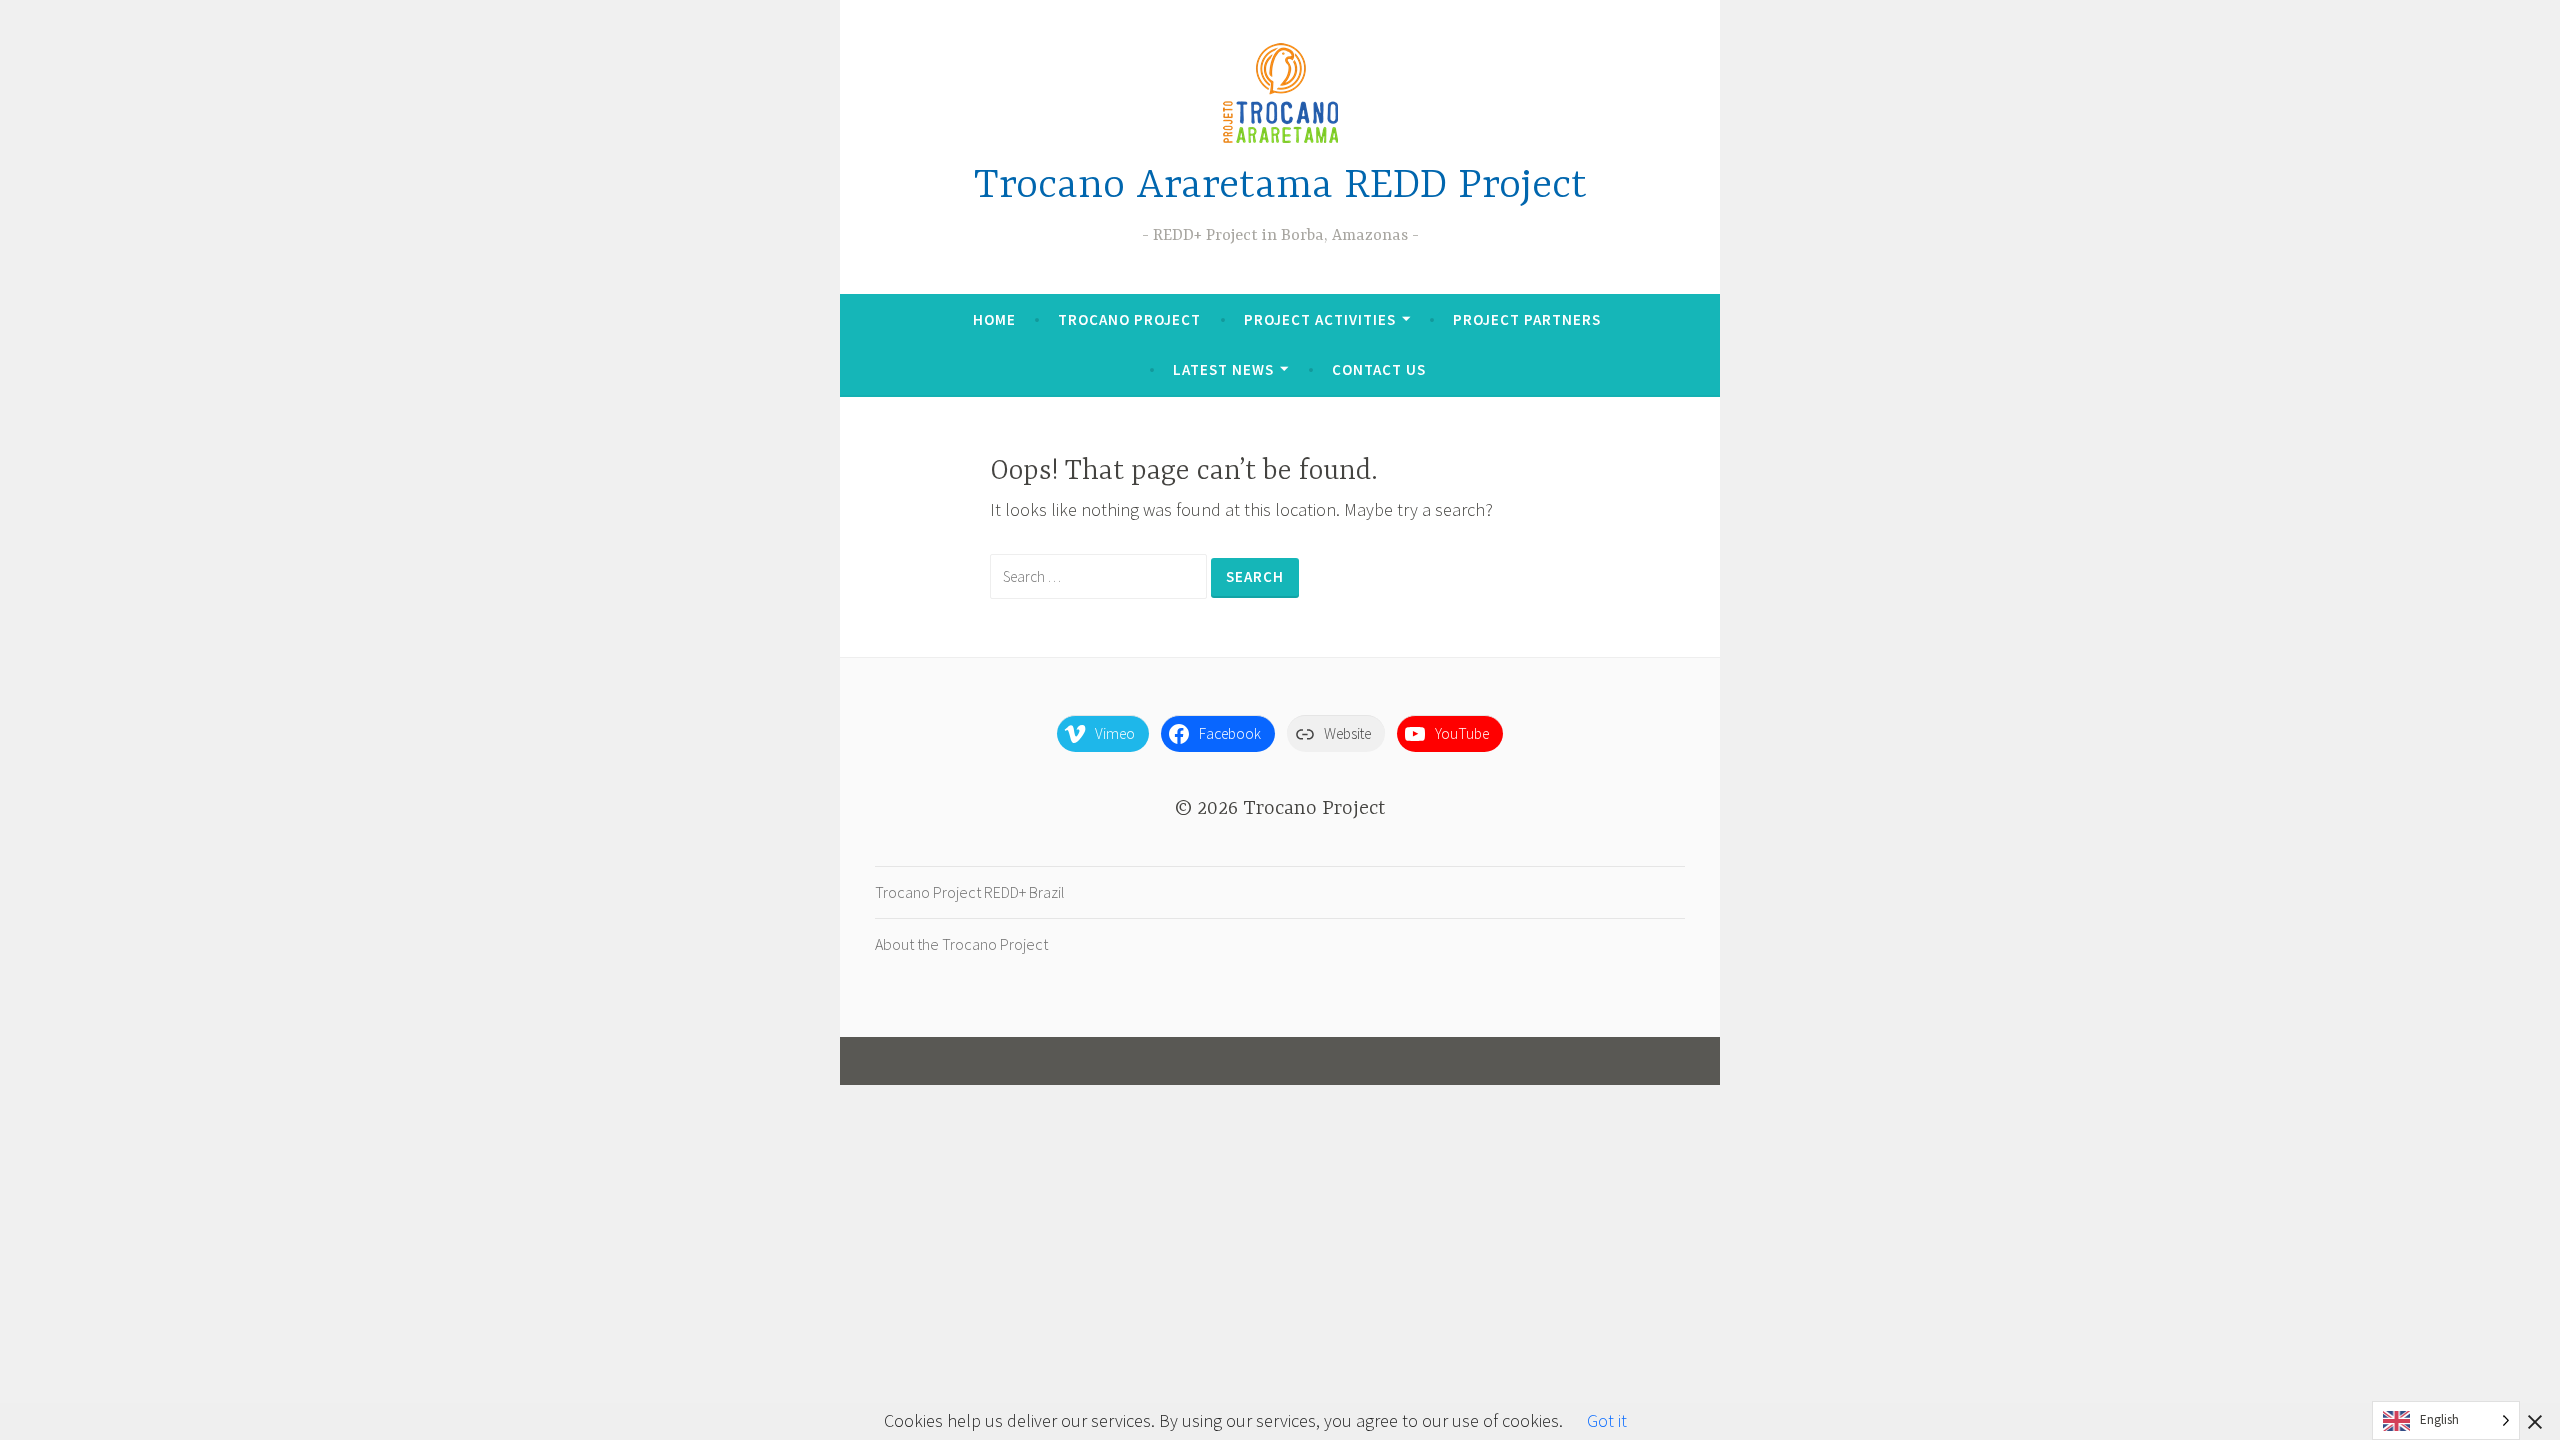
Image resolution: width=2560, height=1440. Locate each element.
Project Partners (1527, 319)
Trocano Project (1129, 319)
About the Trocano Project (961, 944)
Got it (1607, 1420)
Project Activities (1320, 319)
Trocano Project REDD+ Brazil (970, 892)
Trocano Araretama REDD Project (1280, 186)
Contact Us (1379, 369)
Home (994, 319)
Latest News (1223, 369)
